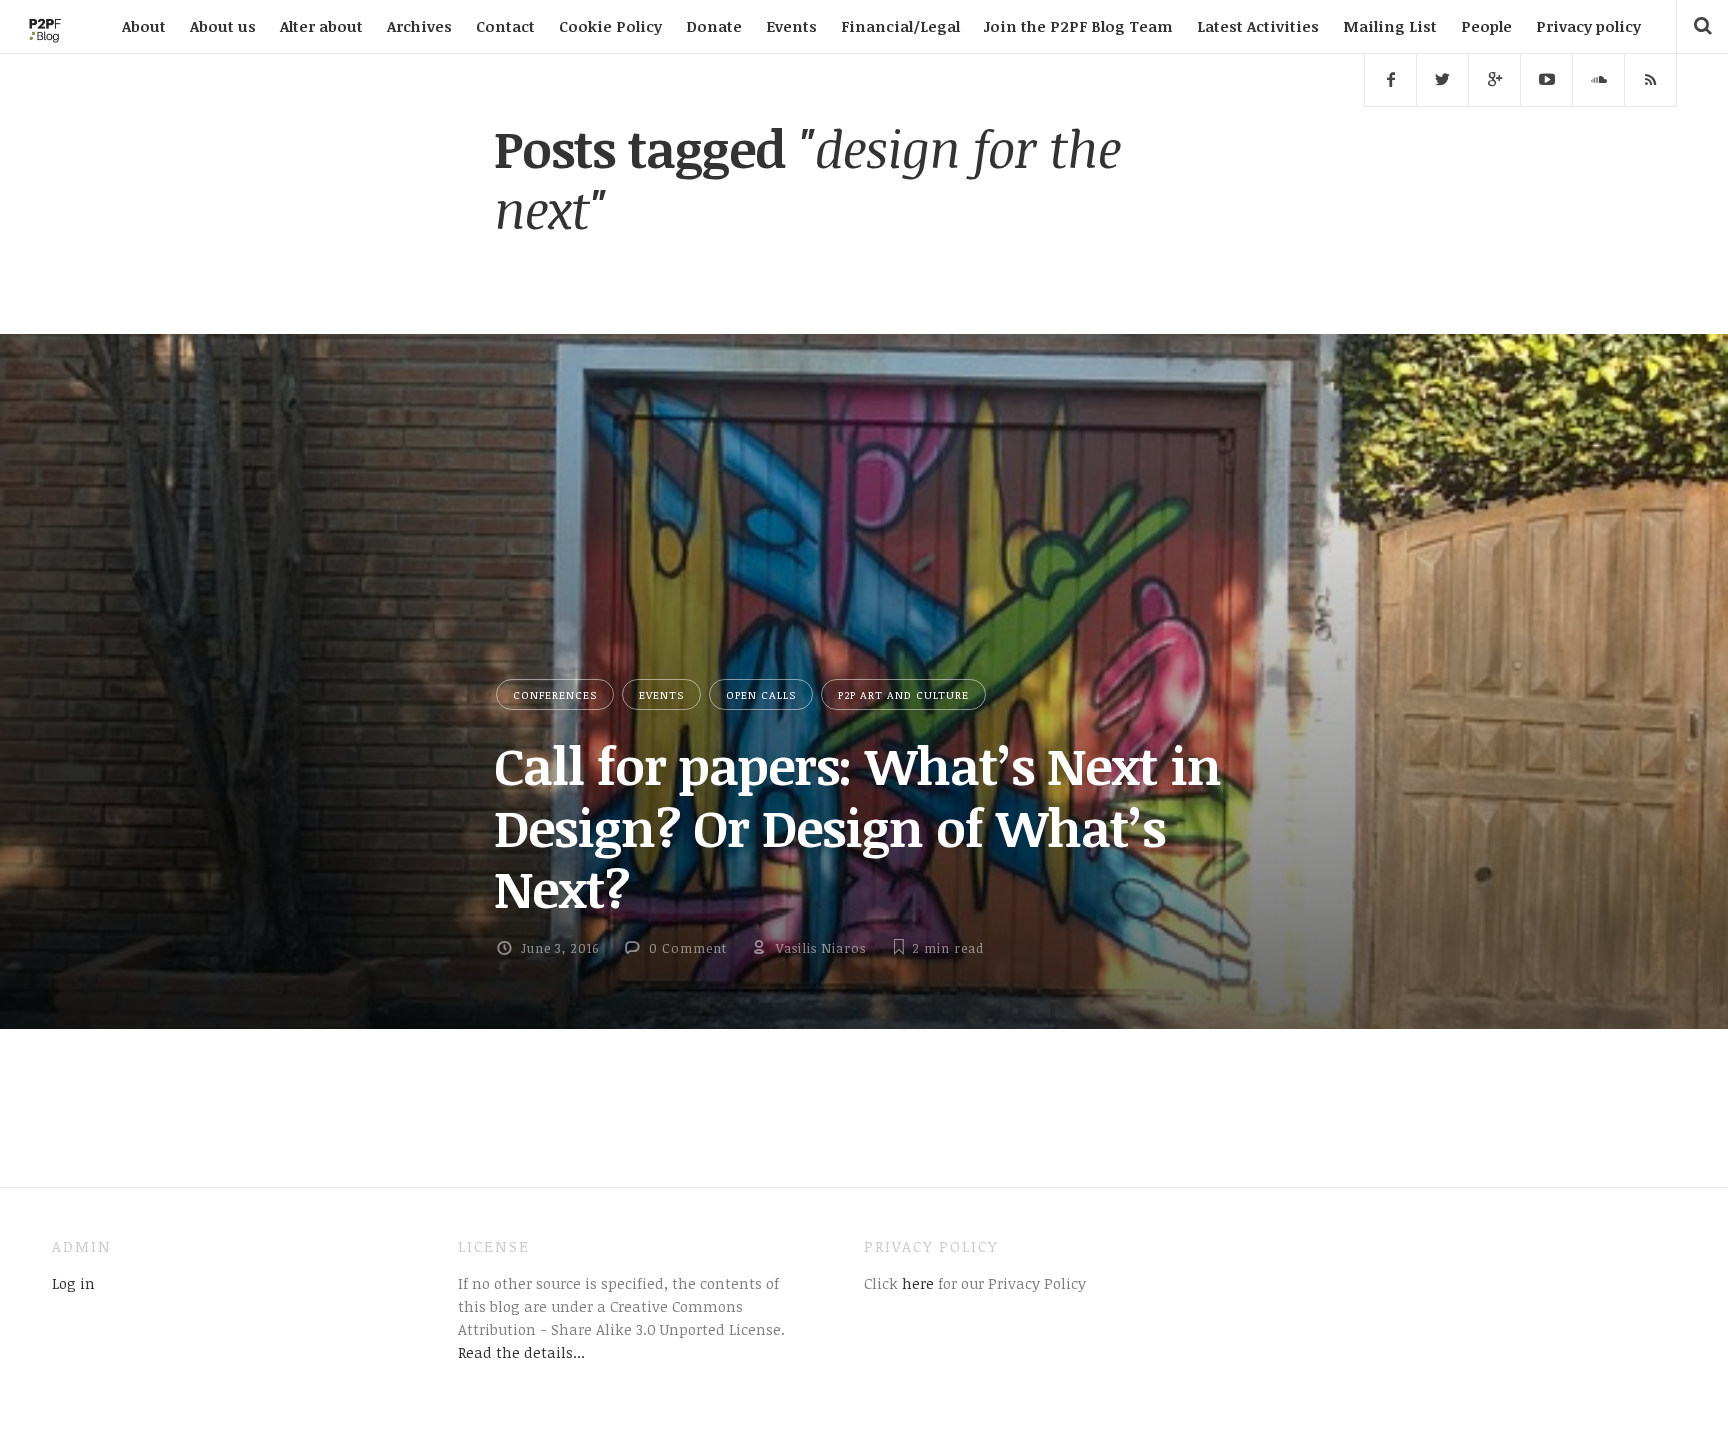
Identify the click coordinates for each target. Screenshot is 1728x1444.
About (144, 26)
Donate (714, 26)
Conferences (555, 694)
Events (791, 26)
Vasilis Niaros (821, 948)
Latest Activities (1258, 26)
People (1486, 26)
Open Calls (761, 694)
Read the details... (521, 1352)
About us (223, 26)
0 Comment (688, 948)
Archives (419, 26)
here (916, 1283)
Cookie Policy (610, 26)
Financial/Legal (900, 26)
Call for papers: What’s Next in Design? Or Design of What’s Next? (857, 826)
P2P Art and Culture (903, 694)
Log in (73, 1283)
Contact (505, 26)
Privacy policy (1588, 26)
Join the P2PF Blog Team (1078, 26)
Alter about (321, 26)
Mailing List (1390, 26)
